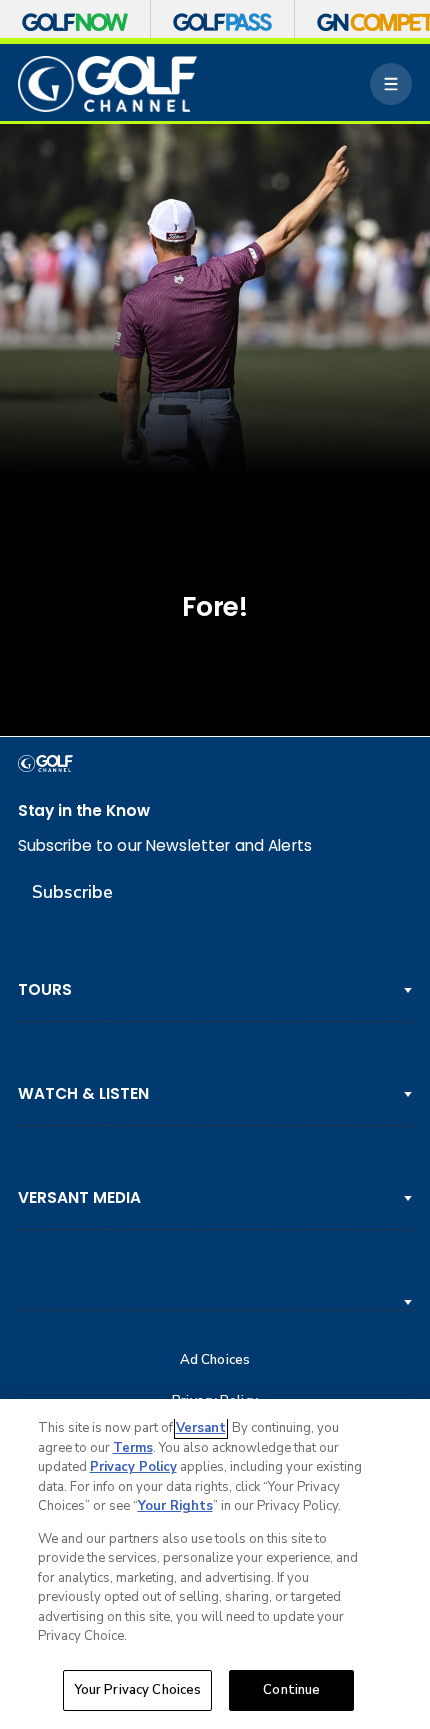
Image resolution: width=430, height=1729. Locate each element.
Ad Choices (215, 1360)
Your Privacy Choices (138, 1690)
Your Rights (175, 1506)
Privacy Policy (133, 1467)
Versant (201, 1428)
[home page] (108, 84)
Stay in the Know (84, 810)
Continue (291, 1690)
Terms (133, 1448)
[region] (215, 1564)
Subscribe (72, 892)
